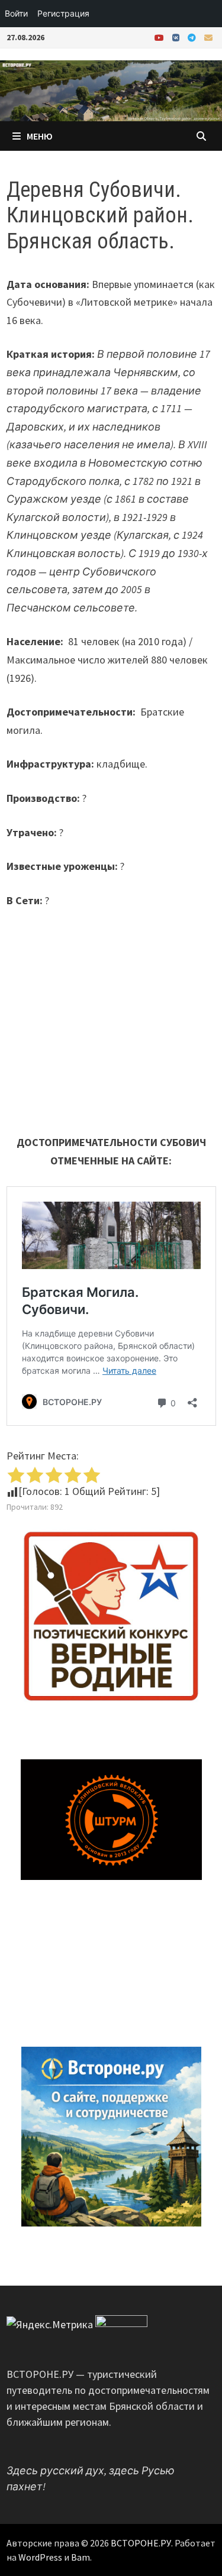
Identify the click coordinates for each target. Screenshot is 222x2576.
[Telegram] (193, 37)
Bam (81, 2557)
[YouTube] (160, 37)
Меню (40, 136)
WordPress (40, 2557)
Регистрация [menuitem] (63, 13)
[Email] (208, 37)
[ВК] (177, 37)
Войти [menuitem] (16, 13)
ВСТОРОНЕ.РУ (141, 2543)
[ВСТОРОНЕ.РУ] (111, 90)
